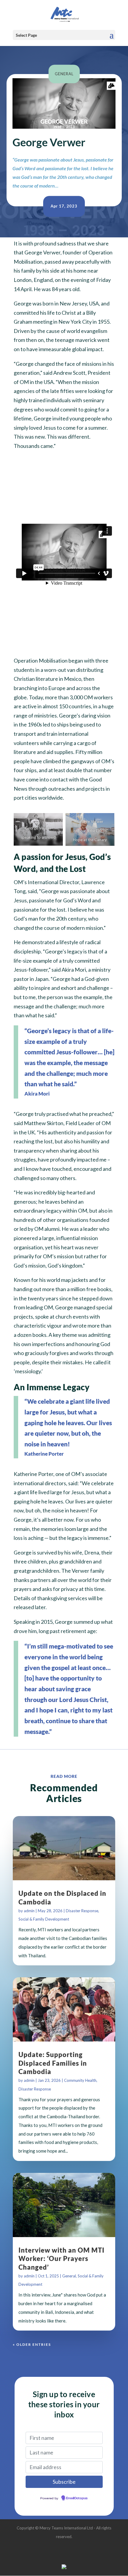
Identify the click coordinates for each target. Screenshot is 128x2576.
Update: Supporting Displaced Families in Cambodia (53, 2063)
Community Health (80, 2080)
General (64, 74)
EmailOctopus (77, 2498)
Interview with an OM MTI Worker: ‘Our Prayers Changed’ (61, 2259)
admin (29, 1911)
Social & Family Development (44, 1919)
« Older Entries (32, 2344)
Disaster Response (82, 1911)
